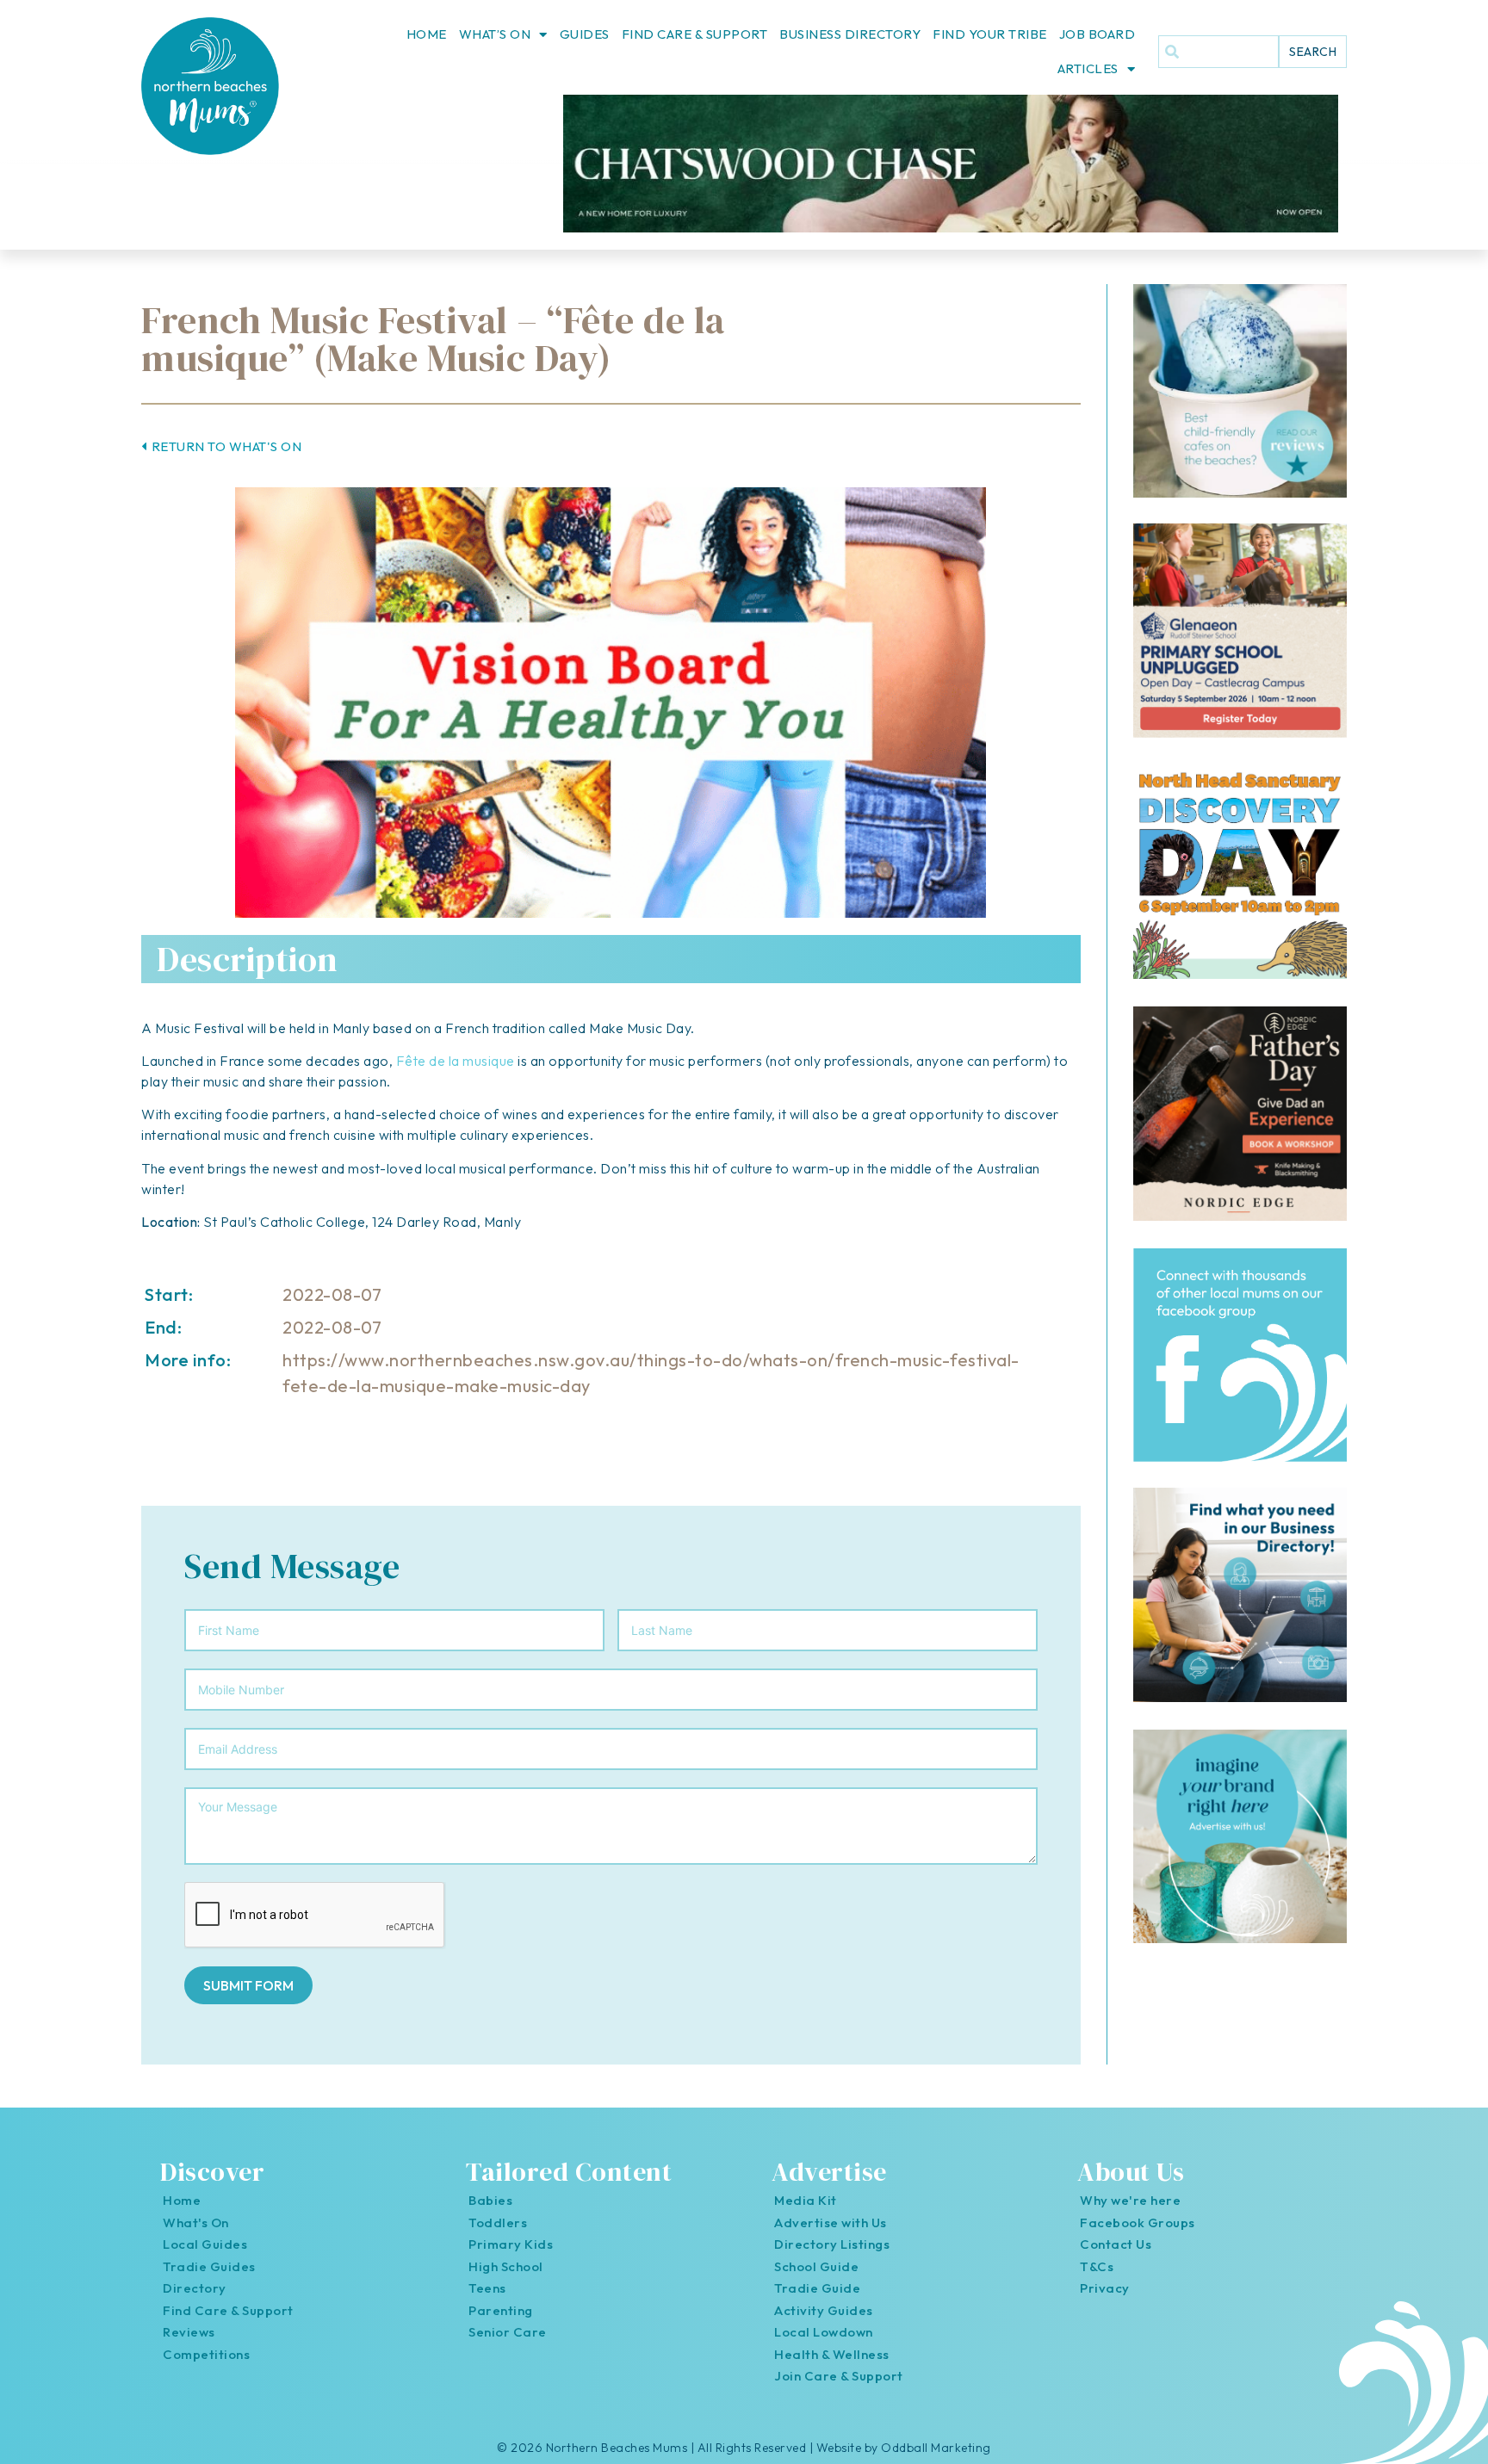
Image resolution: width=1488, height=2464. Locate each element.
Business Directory (850, 34)
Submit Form (248, 1985)
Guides (585, 34)
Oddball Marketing (936, 2448)
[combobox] (1218, 52)
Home (427, 34)
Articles (1088, 68)
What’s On (495, 34)
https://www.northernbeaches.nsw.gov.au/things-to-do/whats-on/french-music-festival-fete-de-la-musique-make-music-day (651, 1373)
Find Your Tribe (990, 34)
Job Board (1097, 34)
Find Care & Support (695, 34)
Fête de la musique (456, 1061)
